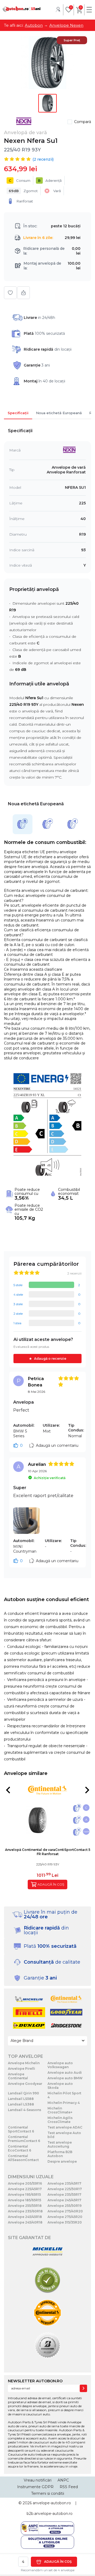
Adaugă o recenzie (50, 1359)
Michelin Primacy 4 (64, 2103)
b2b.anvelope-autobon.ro (50, 2514)
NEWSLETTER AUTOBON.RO (35, 2381)
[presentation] (8, 1790)
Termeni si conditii (48, 2493)
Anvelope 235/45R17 (64, 2183)
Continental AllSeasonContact (23, 2158)
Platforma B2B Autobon (60, 2154)
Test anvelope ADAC (65, 2127)
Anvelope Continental (18, 2076)
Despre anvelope (62, 2161)
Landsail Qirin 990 (23, 2093)
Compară (83, 122)
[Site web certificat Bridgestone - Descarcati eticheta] (47, 2346)
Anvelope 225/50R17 (65, 2189)
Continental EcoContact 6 (20, 2148)
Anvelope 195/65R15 (24, 2195)
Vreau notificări (38, 2480)
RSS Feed (69, 2487)
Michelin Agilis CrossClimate (60, 2120)
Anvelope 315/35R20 (65, 2222)
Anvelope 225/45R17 (25, 2189)
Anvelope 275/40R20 (65, 2211)
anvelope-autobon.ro (52, 2503)
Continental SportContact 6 (21, 2129)
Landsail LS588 (21, 2099)
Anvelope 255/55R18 (25, 2206)
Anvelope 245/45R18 (25, 2217)
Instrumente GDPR (35, 2487)
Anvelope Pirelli (22, 2069)
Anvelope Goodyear (25, 2084)
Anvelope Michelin (24, 2063)
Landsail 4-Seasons (25, 2110)
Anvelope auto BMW (65, 2078)
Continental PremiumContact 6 (24, 2139)
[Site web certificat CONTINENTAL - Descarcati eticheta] (47, 2313)
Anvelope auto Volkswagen (60, 2065)
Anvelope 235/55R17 (64, 2195)
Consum (20, 180)
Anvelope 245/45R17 (64, 2200)
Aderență (50, 180)
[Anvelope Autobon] (22, 9)
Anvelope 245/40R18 (25, 2222)
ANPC (63, 2480)
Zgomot (23, 191)
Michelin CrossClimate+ (60, 2110)
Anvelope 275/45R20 (65, 2217)
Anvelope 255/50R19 (65, 2206)
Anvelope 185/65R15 (25, 2200)
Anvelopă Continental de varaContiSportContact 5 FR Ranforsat (48, 1852)
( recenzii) (43, 159)
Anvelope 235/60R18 (25, 2211)
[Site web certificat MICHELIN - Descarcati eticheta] (47, 2252)
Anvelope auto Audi (65, 2073)
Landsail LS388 (21, 2104)
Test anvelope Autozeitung (60, 2144)
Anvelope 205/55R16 (25, 2183)
